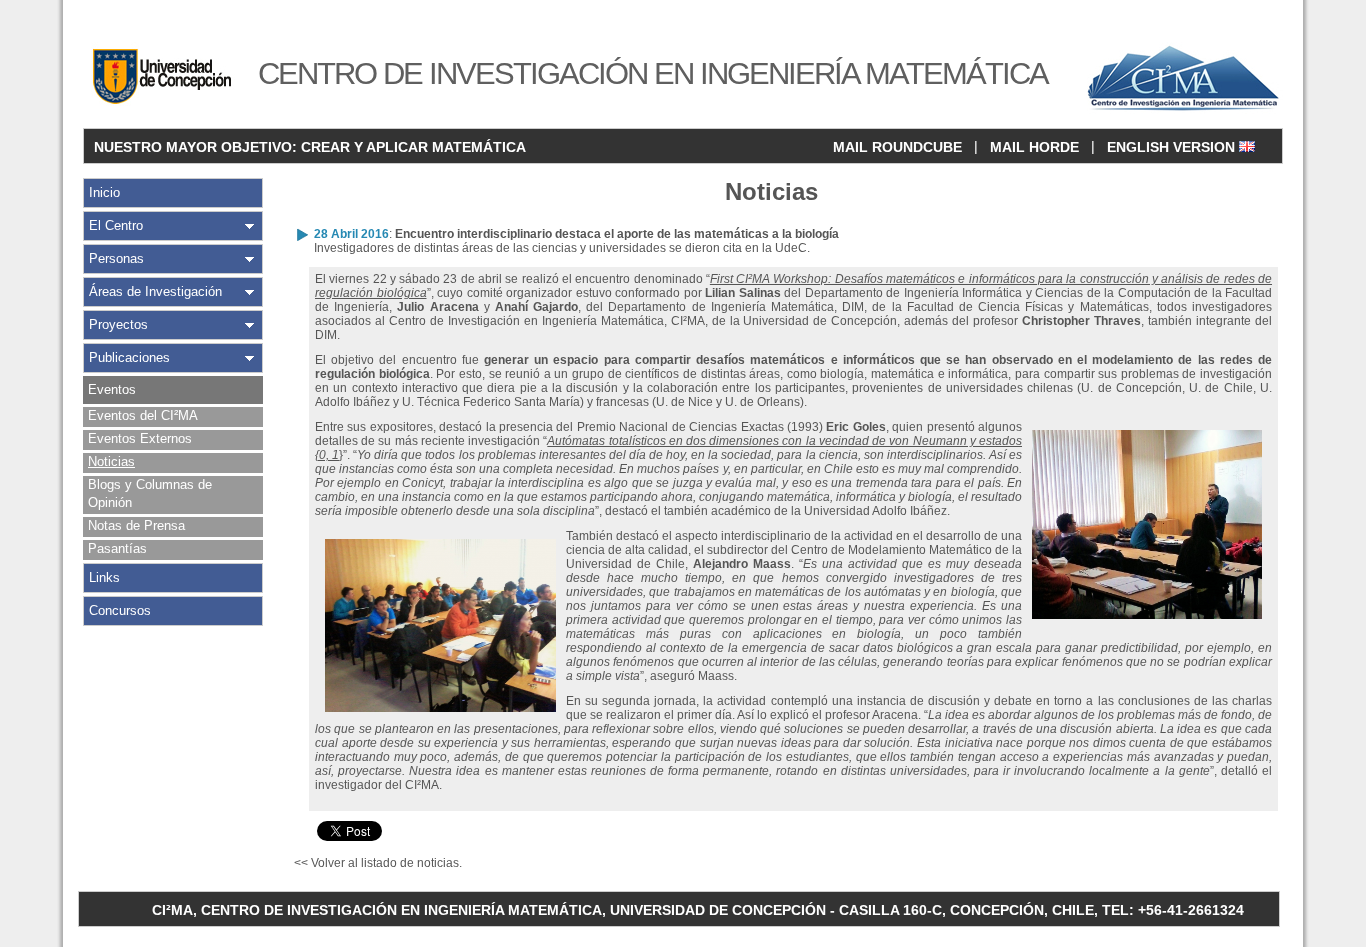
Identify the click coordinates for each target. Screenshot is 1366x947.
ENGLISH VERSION (1173, 147)
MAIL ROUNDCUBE (897, 147)
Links (104, 577)
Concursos (120, 610)
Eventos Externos (140, 438)
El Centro (116, 225)
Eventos (112, 389)
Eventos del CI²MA (143, 415)
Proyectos (118, 324)
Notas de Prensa (136, 525)
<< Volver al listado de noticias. (378, 863)
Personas (116, 258)
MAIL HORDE (1034, 147)
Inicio (104, 192)
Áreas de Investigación (155, 291)
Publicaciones (129, 357)
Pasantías (117, 548)
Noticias (111, 461)
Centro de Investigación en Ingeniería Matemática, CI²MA (547, 321)
